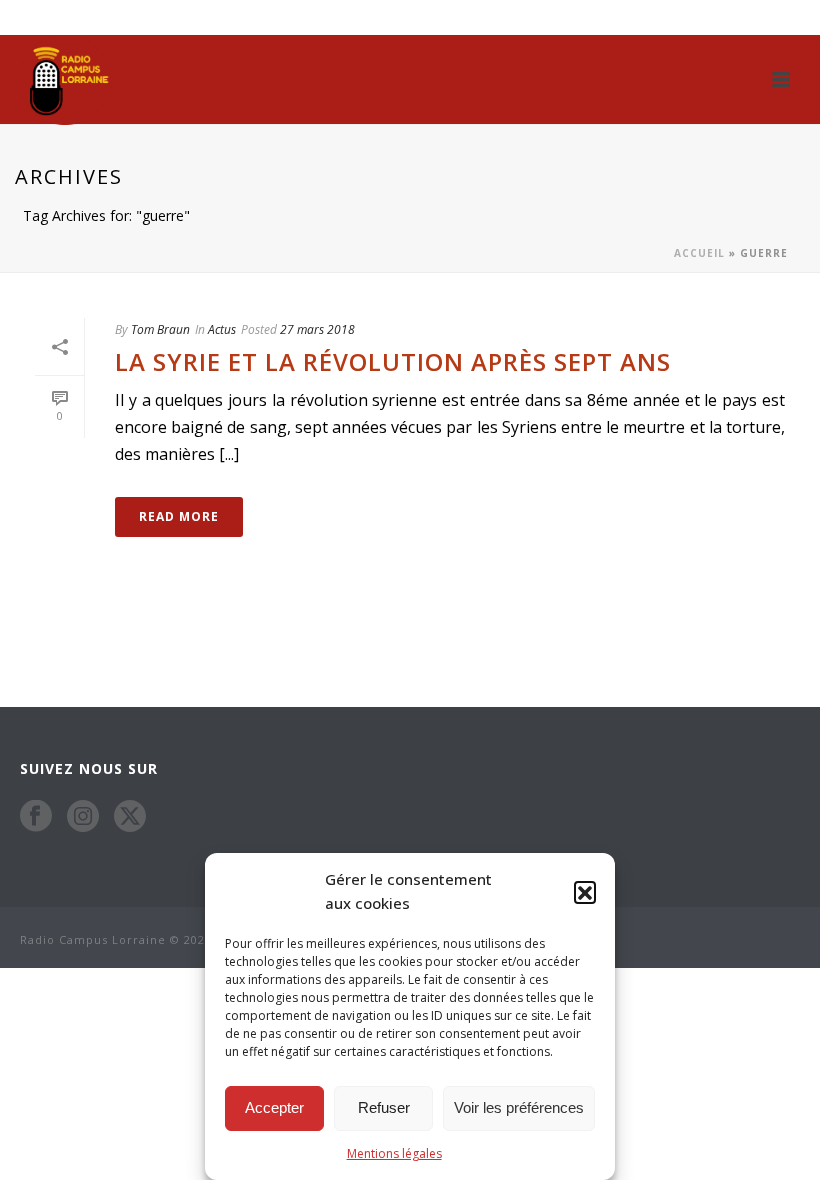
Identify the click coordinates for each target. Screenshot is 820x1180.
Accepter (274, 1107)
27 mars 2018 (317, 329)
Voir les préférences (519, 1107)
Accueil (699, 253)
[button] (585, 892)
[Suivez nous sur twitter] (130, 816)
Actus (222, 329)
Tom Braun (160, 329)
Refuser (384, 1107)
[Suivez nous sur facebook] (36, 816)
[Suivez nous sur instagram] (83, 816)
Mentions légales (394, 1153)
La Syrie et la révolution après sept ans (393, 361)
